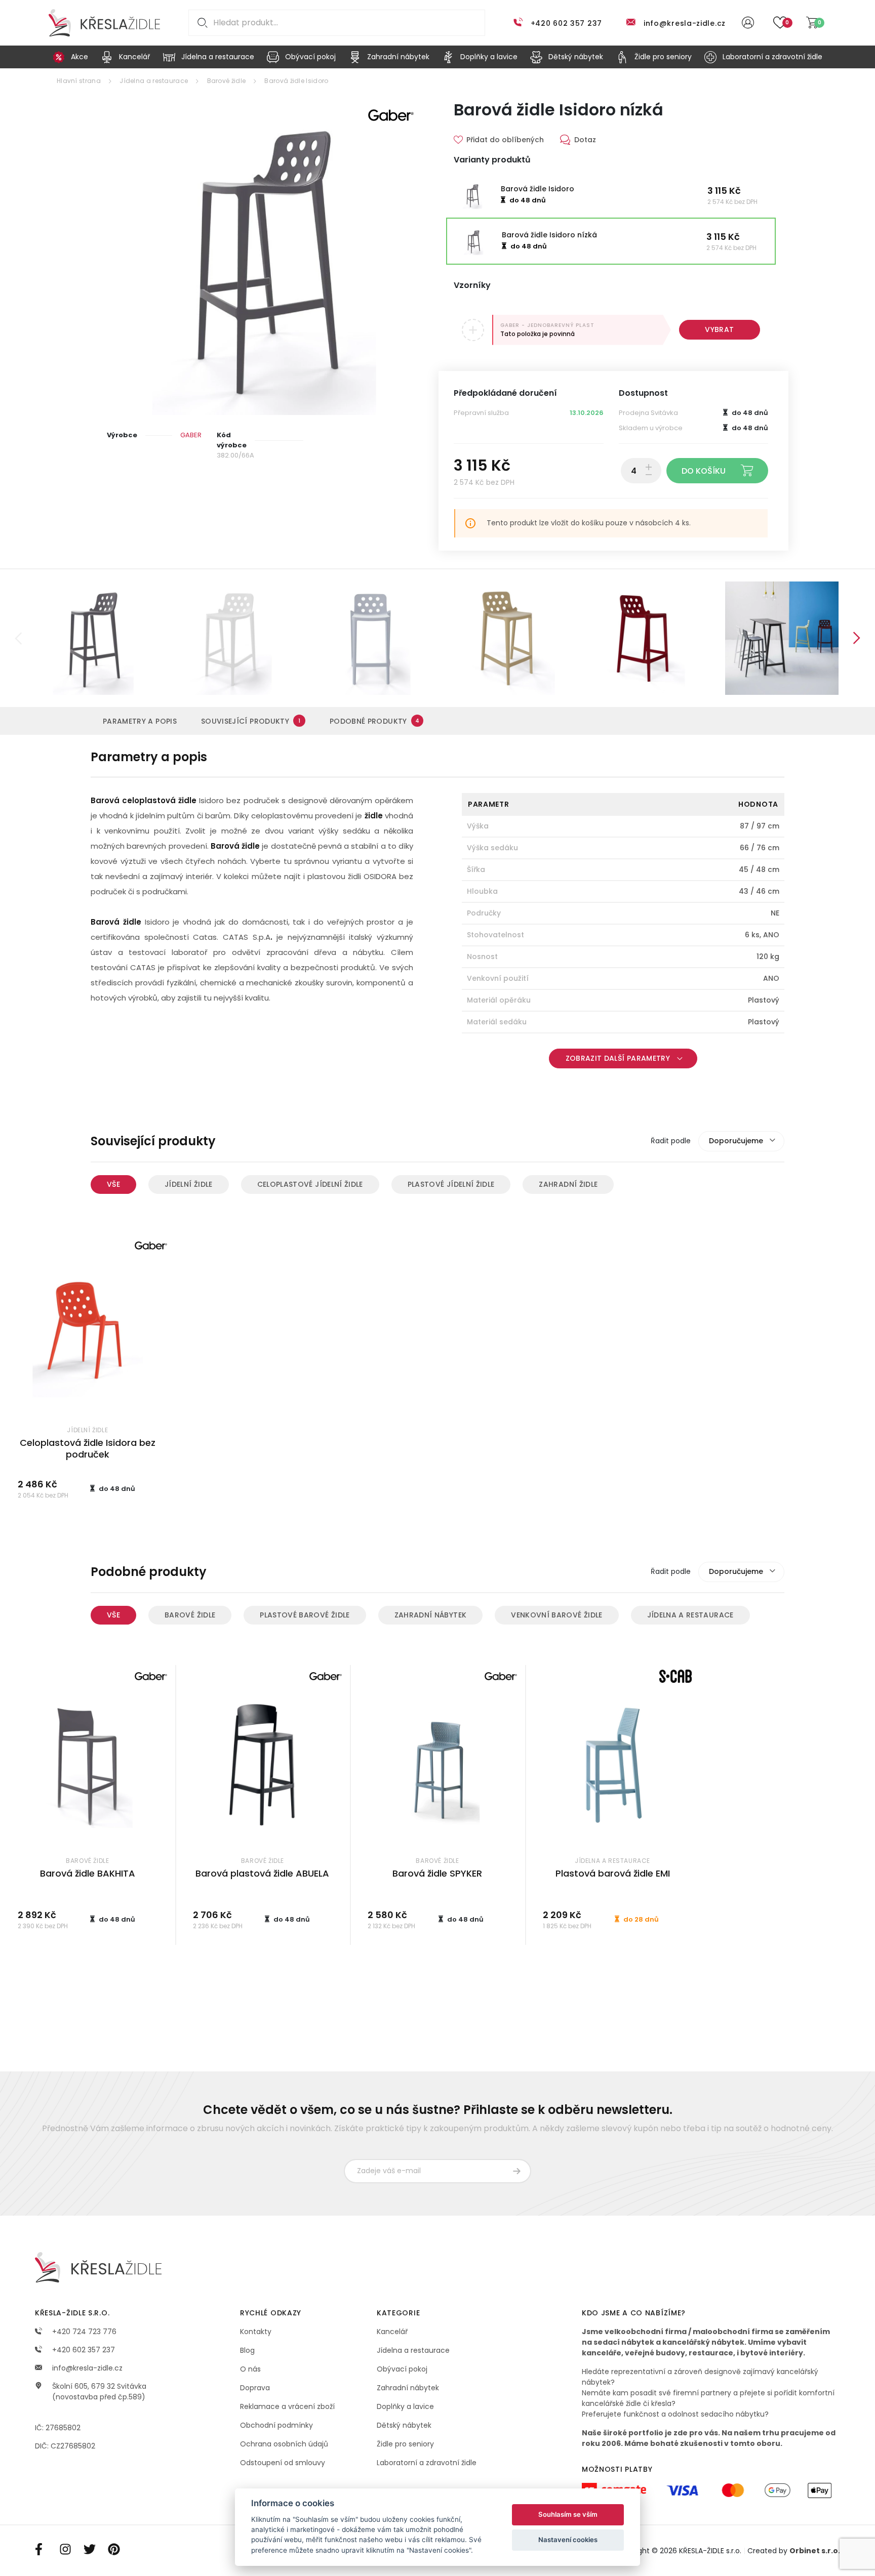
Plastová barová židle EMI (613, 1873)
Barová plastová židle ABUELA (262, 1873)
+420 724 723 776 (83, 2332)
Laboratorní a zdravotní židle (427, 2463)
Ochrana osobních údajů (284, 2444)
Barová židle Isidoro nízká (549, 235)
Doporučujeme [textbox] (736, 1141)
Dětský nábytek (404, 2425)
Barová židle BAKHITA (88, 1873)
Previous (18, 638)
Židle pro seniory (405, 2444)
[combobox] (741, 1141)
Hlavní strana (79, 81)
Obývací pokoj (402, 2369)
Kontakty (256, 2332)
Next (857, 638)
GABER (191, 435)
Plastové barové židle (305, 1615)
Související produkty (251, 721)
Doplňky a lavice (405, 2406)
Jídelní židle (189, 1184)
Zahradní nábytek (431, 1615)
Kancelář (392, 2332)
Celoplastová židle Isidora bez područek (88, 1448)
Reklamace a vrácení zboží (287, 2406)
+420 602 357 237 (566, 23)
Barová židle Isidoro (296, 81)
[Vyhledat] (201, 23)
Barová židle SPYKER (437, 1873)
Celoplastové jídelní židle (310, 1184)
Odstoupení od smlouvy (283, 2463)
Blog (247, 2350)
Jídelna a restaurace (154, 81)
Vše (113, 1184)
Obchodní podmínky (276, 2425)
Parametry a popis (140, 721)
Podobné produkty (374, 721)
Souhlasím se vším (568, 2514)
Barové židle (227, 81)
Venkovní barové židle (556, 1615)
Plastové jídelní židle (451, 1184)
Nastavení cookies (568, 2540)
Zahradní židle (568, 1184)
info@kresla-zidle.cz (685, 23)
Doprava (255, 2388)
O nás (250, 2369)
